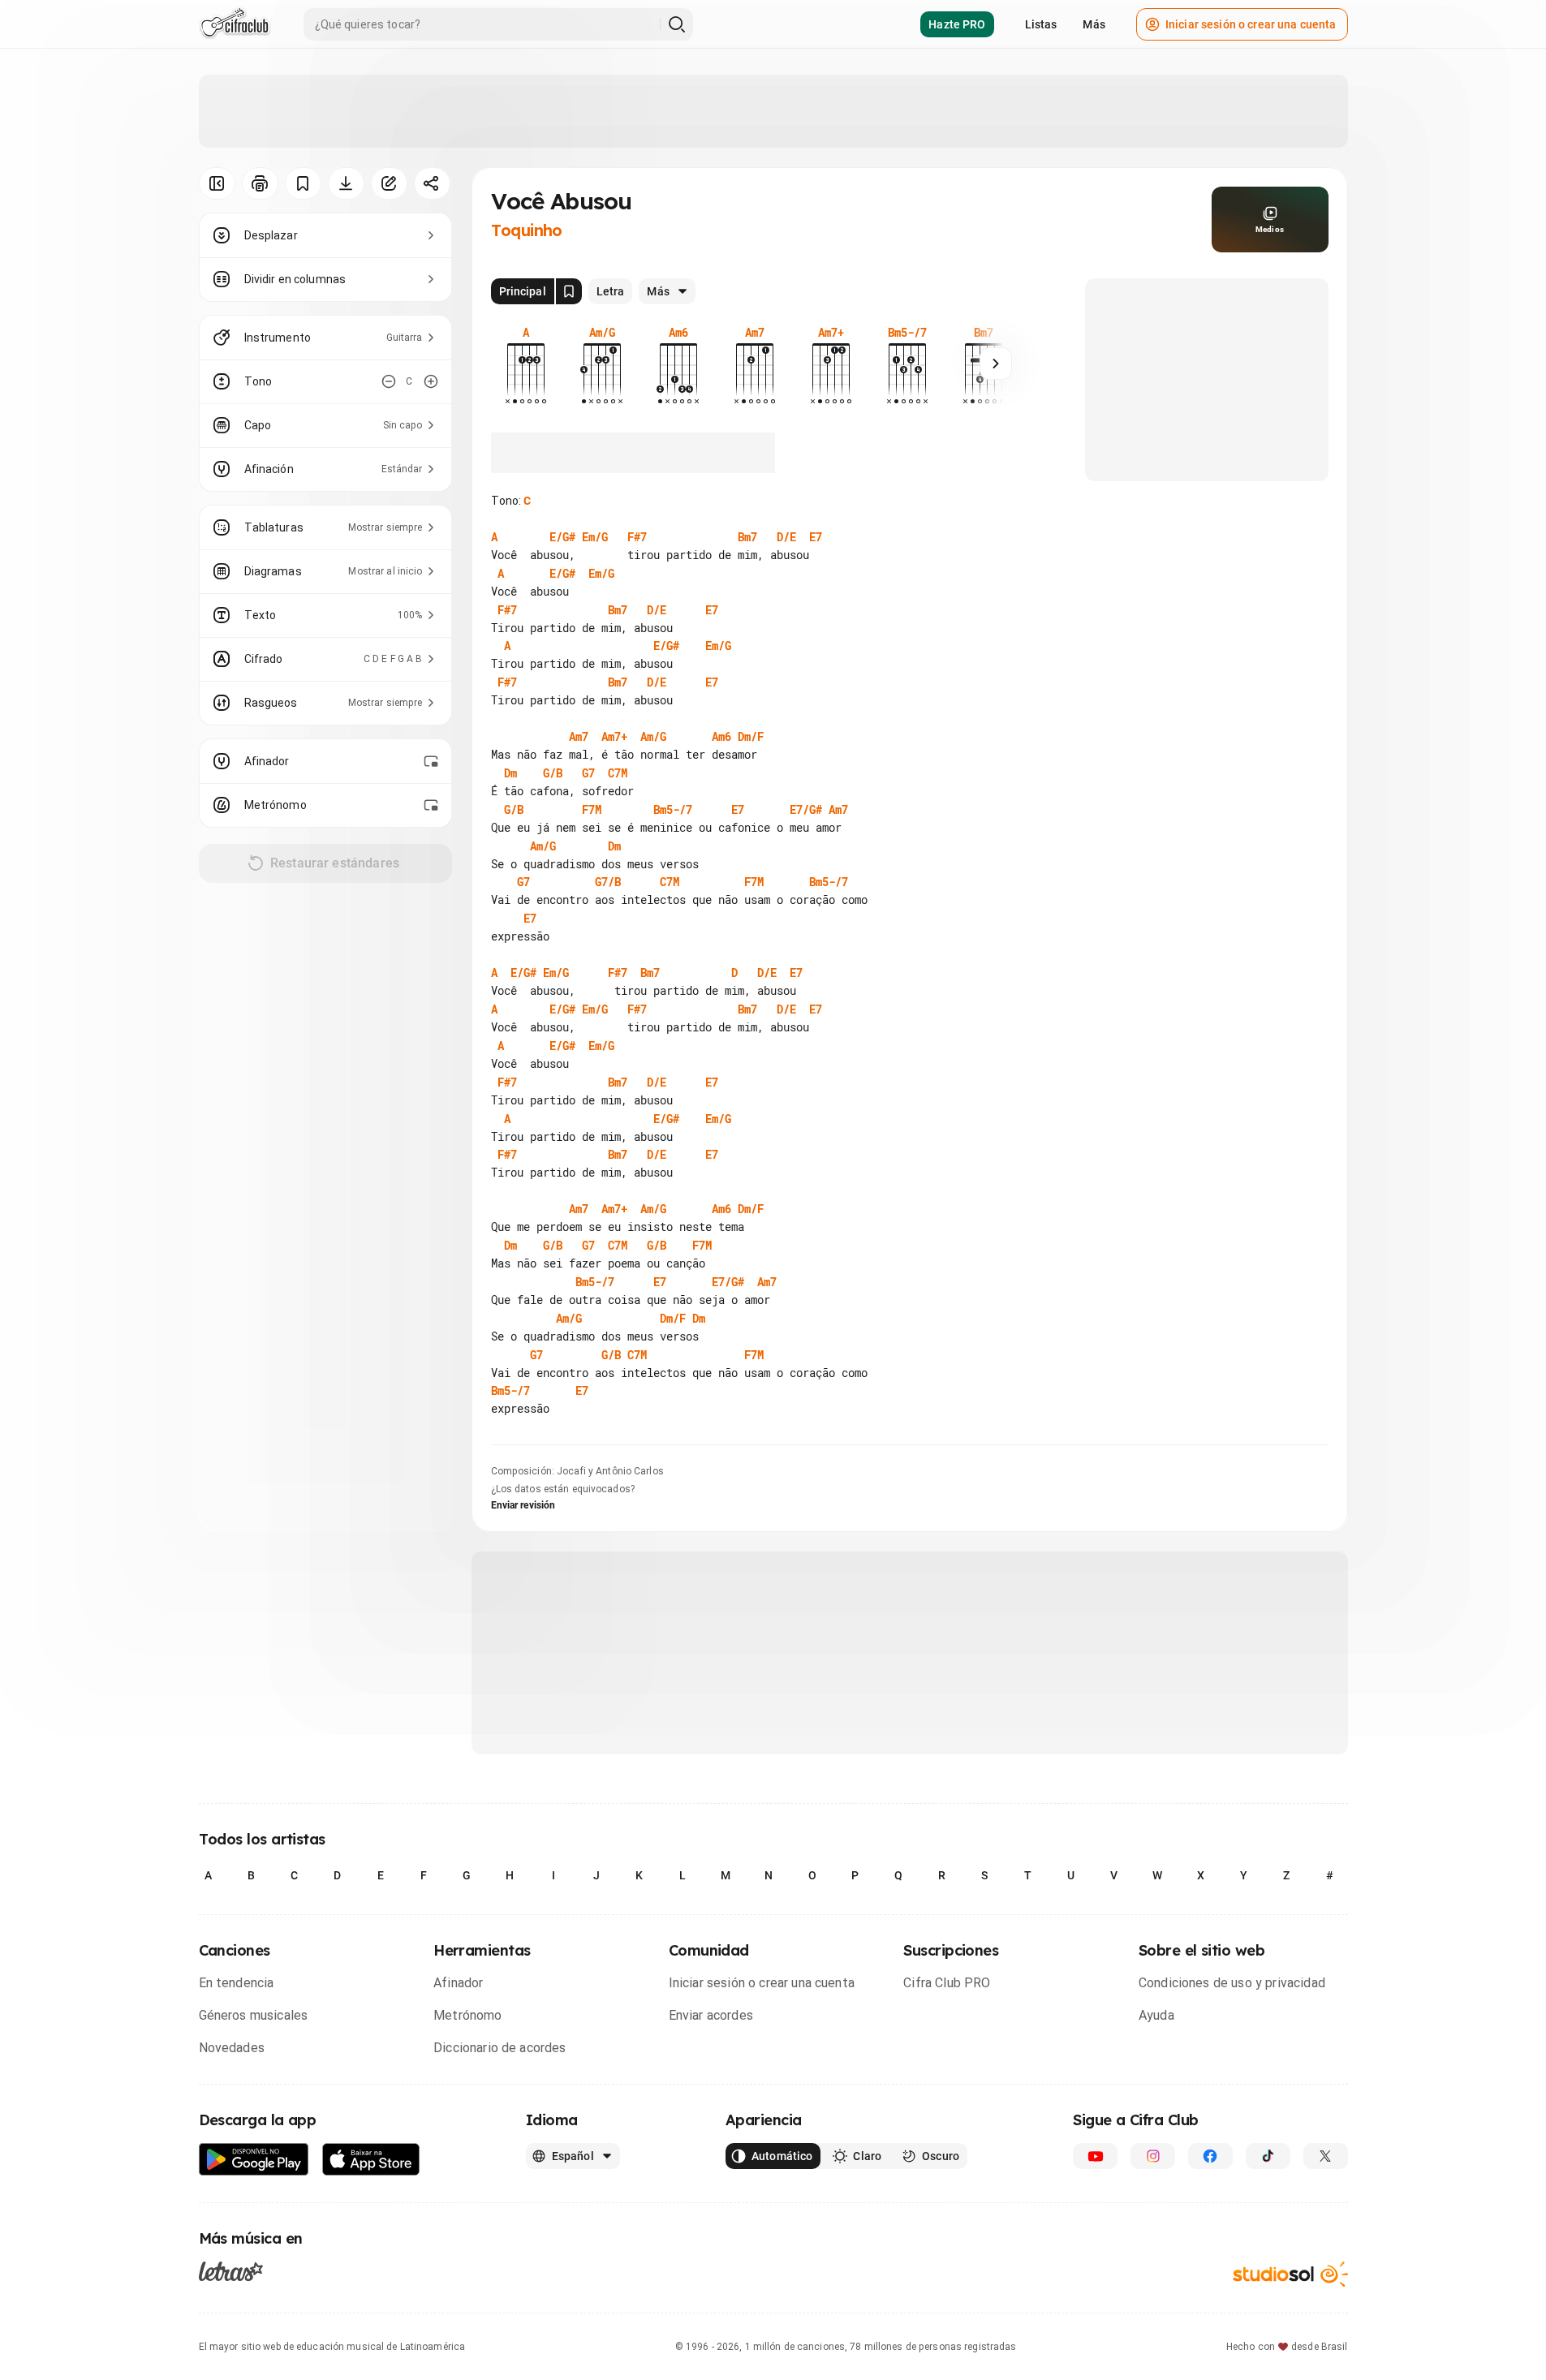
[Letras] (231, 2271)
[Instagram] (1153, 2156)
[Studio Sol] (1290, 2274)
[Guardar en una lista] (303, 183)
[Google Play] (254, 2160)
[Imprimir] (260, 183)
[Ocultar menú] (217, 183)
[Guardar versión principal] (569, 291)
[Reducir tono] (389, 381)
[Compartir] (432, 183)
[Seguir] (996, 364)
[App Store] (371, 2160)
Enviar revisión (523, 1505)
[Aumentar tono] (431, 381)
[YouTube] (1095, 2156)
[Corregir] (389, 183)
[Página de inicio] (235, 24)
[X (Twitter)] (1326, 2156)
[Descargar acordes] (346, 183)
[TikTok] (1268, 2156)
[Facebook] (1210, 2156)
